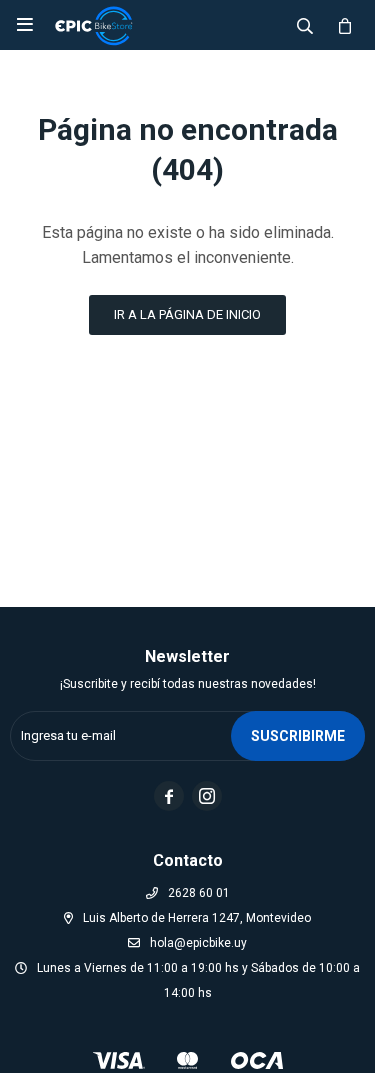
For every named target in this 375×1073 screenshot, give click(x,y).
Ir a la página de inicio (187, 314)
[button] (305, 25)
